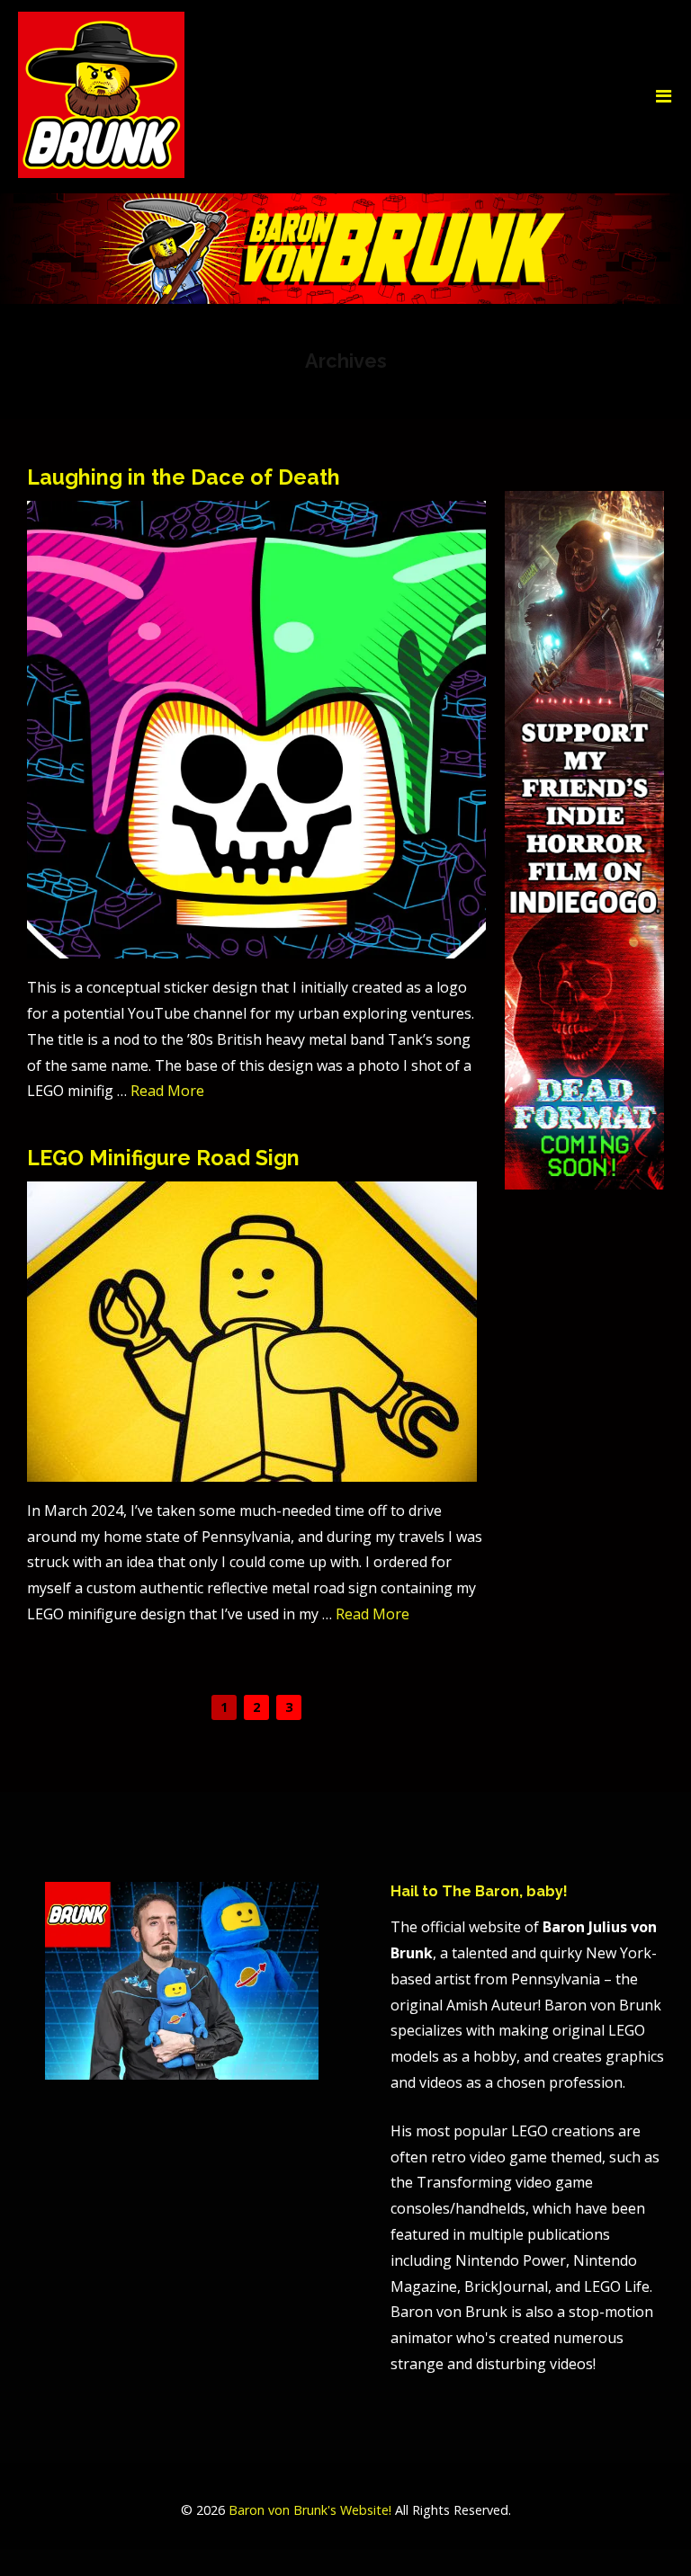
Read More (167, 1091)
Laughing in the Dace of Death (184, 477)
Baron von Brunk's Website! (310, 2510)
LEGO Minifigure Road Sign (163, 1158)
